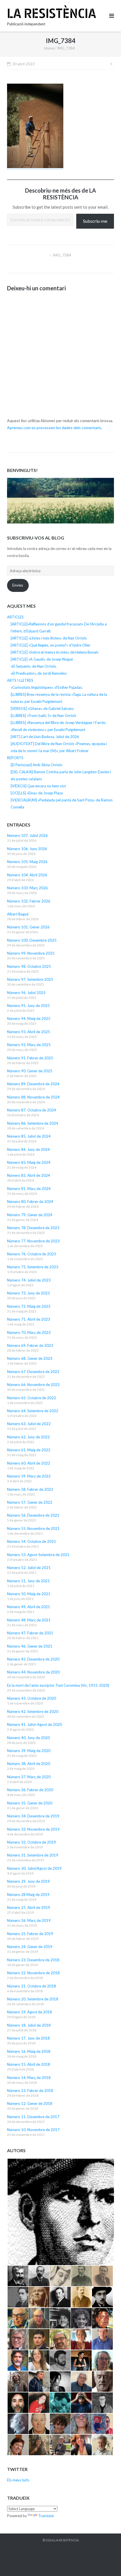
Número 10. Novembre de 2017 (33, 2130)
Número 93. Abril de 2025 (29, 1032)
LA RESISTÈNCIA (67, 2540)
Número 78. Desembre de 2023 (33, 1228)
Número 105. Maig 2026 (27, 862)
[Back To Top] (107, 2562)
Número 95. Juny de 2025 (28, 1006)
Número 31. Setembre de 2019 (33, 1855)
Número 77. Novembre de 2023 (33, 1241)
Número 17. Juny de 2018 (28, 2038)
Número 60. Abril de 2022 (29, 1463)
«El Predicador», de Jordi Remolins (39, 673)
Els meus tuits (18, 2480)
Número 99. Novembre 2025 (31, 953)
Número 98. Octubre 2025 (29, 966)
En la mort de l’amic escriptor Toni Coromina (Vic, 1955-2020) (58, 1685)
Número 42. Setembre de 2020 (33, 1712)
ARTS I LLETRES (20, 680)
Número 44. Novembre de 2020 (33, 1672)
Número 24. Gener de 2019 (30, 1947)
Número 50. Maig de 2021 (29, 1594)
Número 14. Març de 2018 (29, 2078)
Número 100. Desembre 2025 (32, 940)
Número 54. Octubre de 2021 (32, 1541)
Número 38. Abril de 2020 (29, 1764)
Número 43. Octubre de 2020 (32, 1698)
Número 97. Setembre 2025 (30, 979)
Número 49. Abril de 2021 (29, 1607)
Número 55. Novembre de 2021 (33, 1528)
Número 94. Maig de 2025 (29, 1019)
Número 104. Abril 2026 (27, 875)
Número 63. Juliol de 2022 (29, 1424)
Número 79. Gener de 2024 (30, 1215)
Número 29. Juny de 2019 (28, 1881)
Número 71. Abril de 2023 (29, 1319)
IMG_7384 (62, 255)
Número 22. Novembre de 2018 (33, 1973)
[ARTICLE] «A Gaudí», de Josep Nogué (42, 659)
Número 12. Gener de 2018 (30, 2103)
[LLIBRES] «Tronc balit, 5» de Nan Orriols (43, 716)
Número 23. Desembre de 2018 (33, 1960)
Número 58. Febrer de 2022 (30, 1489)
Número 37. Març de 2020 (29, 1777)
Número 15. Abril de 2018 (29, 2064)
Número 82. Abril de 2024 (29, 1175)
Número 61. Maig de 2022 (29, 1450)
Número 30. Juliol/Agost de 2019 (34, 1868)
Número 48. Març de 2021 (29, 1620)
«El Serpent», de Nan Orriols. (34, 666)
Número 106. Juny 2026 (27, 849)
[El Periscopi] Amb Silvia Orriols (36, 765)
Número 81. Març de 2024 (29, 1189)
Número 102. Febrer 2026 (29, 901)
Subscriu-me (95, 221)
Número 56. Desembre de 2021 (33, 1515)
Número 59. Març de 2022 (29, 1476)
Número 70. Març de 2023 (29, 1332)
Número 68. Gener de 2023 (30, 1358)
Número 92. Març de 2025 (29, 1045)
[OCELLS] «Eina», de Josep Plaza (37, 793)
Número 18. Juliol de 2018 (29, 2025)
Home (49, 48)
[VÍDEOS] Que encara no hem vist (38, 786)
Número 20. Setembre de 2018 (33, 1999)
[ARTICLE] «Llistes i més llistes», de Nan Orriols (49, 638)
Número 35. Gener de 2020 (30, 1803)
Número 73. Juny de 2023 (28, 1293)
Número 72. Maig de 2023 (29, 1306)
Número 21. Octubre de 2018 (32, 1986)
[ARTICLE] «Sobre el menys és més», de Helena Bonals (55, 652)
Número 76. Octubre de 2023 (32, 1254)
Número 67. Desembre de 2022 (33, 1372)
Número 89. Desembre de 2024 (33, 1084)
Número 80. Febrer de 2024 (30, 1202)
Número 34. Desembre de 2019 (33, 1816)
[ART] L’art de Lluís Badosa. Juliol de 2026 (45, 737)
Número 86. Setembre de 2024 (33, 1123)
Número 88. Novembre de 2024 (33, 1097)
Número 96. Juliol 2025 (26, 993)
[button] (60, 2212)
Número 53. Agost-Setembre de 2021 (38, 1555)
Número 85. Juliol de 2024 (29, 1136)
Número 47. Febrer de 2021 (30, 1633)
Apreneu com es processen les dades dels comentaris (54, 428)
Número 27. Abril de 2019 (29, 1908)
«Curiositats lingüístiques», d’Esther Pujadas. (47, 687)
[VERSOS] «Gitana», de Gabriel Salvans (42, 708)
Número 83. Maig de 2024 (29, 1162)
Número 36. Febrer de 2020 (30, 1790)
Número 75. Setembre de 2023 (33, 1267)
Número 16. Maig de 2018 (29, 2051)
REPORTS (15, 758)
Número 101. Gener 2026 (28, 927)
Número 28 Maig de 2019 (28, 1895)
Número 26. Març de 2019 (29, 1920)
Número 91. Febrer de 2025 (30, 1058)
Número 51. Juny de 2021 (28, 1581)
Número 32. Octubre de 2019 (32, 1842)
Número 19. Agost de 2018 (30, 2012)
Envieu (18, 585)
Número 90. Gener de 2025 (30, 1071)
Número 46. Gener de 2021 (30, 1646)
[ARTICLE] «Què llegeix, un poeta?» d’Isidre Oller (51, 645)
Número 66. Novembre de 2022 (33, 1385)
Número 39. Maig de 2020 (29, 1751)
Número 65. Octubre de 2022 (32, 1398)
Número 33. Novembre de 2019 (33, 1829)
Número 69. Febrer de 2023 (30, 1345)
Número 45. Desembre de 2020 (33, 1659)
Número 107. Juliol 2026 (27, 835)
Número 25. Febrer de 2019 (30, 1934)
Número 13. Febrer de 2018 (30, 2091)
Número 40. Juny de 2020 (28, 1738)
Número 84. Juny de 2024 (28, 1149)
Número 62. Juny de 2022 (28, 1437)
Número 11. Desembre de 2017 (33, 2117)
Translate (46, 2516)
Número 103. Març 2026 (27, 888)
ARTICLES (15, 617)
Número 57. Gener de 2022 (30, 1502)
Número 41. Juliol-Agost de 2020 (34, 1724)
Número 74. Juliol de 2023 (29, 1280)
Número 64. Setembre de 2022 (33, 1411)
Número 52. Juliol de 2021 (29, 1568)
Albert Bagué (18, 914)
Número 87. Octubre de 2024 (32, 1110)
